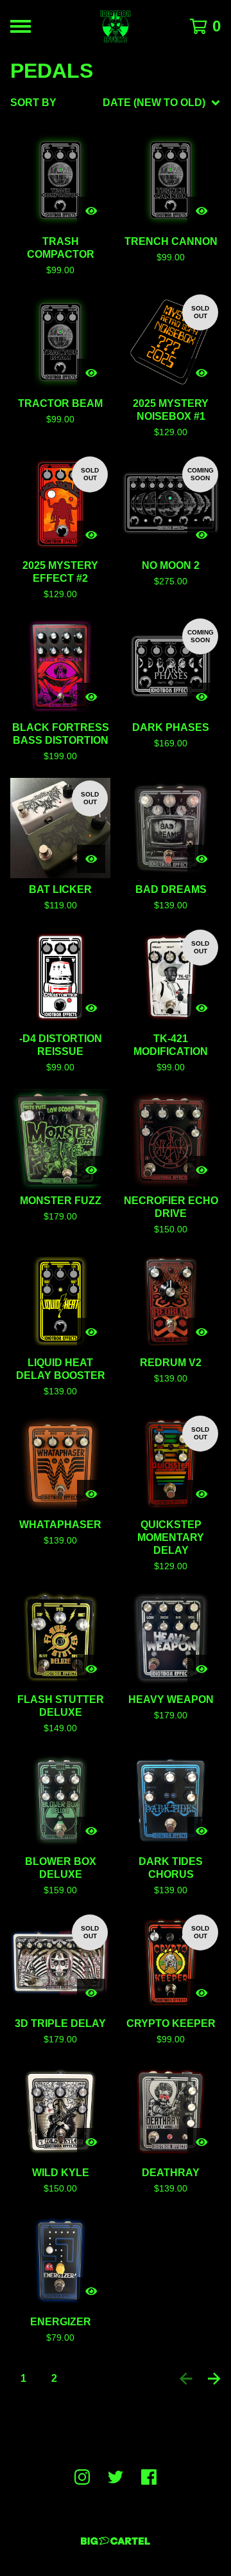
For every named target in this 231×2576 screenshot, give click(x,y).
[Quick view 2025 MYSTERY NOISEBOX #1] (201, 373)
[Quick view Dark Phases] (201, 697)
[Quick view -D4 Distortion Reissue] (91, 1008)
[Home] (116, 26)
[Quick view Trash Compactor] (91, 211)
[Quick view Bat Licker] (91, 859)
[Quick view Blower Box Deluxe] (91, 1831)
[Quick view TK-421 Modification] (201, 1008)
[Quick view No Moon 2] (201, 535)
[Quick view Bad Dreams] (201, 859)
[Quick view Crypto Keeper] (201, 1993)
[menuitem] (116, 103)
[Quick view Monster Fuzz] (91, 1170)
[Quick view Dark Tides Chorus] (201, 1831)
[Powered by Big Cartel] (116, 2541)
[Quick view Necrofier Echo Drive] (201, 1170)
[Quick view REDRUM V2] (201, 1332)
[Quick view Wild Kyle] (91, 2142)
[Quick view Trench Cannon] (201, 211)
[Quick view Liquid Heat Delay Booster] (91, 1332)
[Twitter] (116, 2477)
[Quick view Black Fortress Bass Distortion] (91, 697)
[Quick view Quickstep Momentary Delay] (201, 1494)
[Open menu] (21, 26)
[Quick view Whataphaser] (91, 1494)
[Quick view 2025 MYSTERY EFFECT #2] (91, 535)
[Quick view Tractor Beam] (91, 373)
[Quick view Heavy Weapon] (201, 1669)
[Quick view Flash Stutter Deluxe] (91, 1669)
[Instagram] (82, 2477)
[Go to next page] (214, 2379)
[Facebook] (149, 2477)
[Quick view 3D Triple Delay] (91, 1993)
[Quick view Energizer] (91, 2291)
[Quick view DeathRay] (201, 2142)
